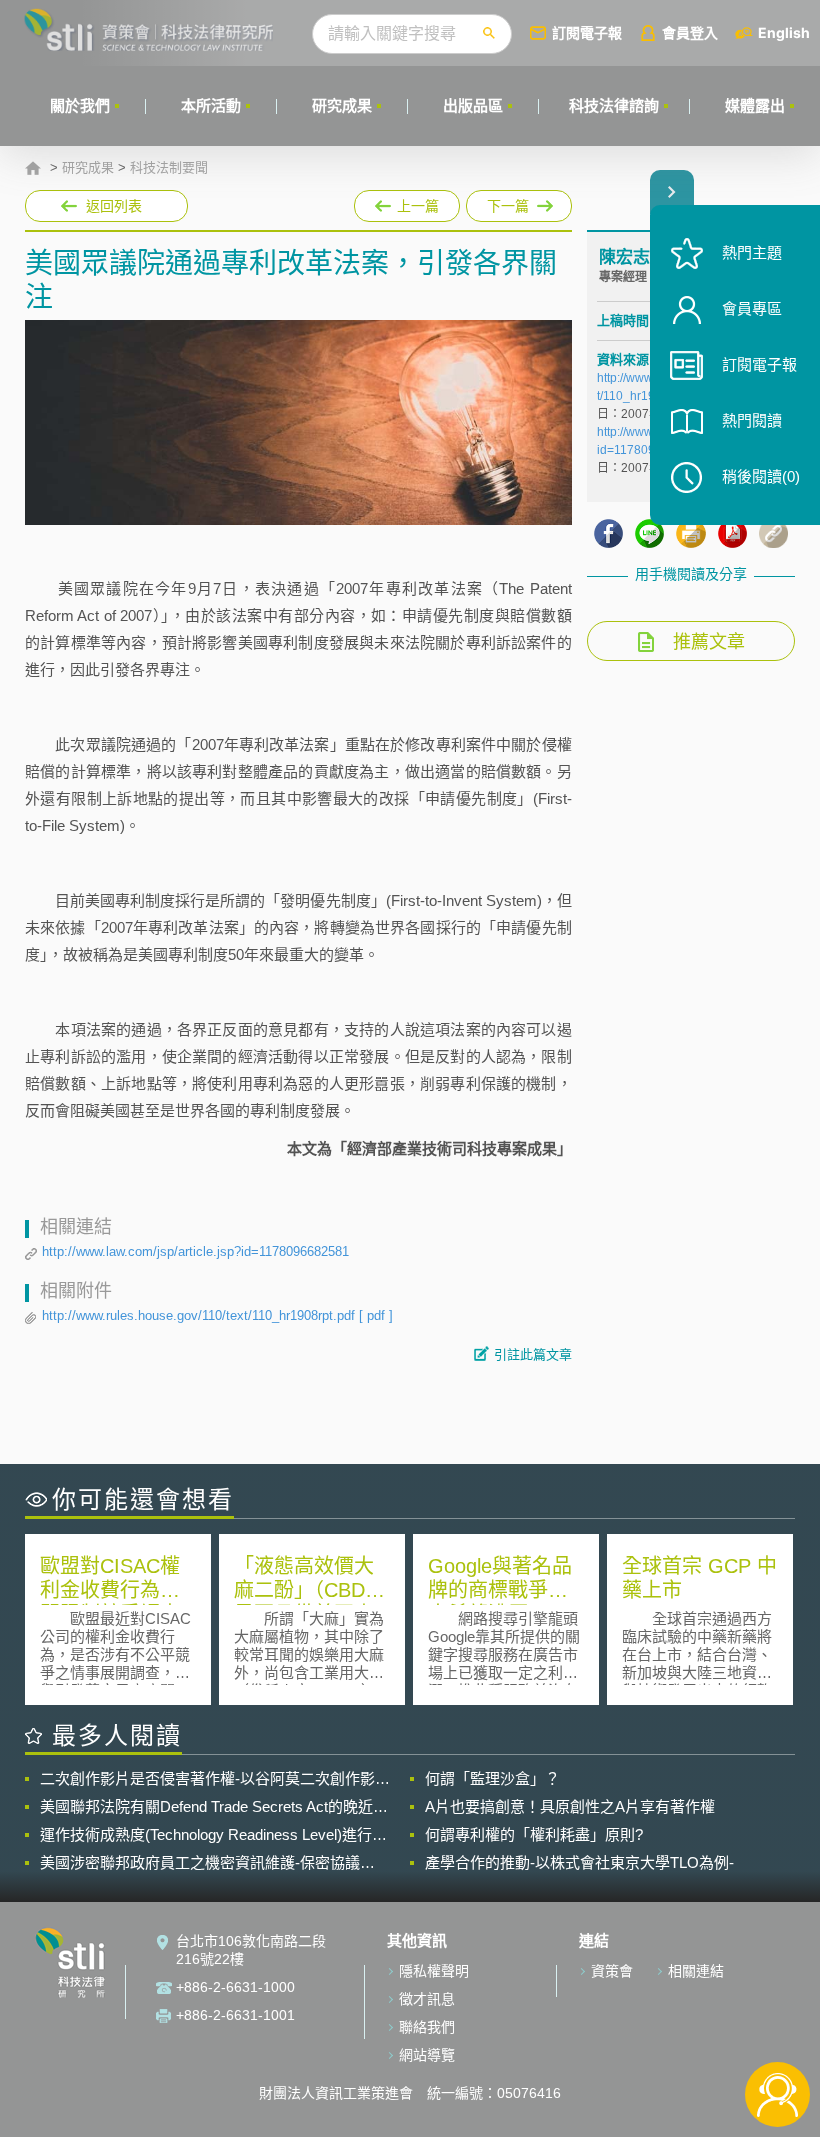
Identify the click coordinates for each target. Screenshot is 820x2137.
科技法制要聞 (169, 168)
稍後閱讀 (761, 476)
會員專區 (752, 308)
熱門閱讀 (752, 420)
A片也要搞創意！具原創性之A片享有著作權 (570, 1806)
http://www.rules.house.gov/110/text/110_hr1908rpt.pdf (217, 1315)
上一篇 (407, 202)
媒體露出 (755, 105)
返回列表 (114, 206)
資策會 (612, 1971)
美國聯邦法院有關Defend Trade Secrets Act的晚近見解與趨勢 (214, 1807)
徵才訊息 (427, 1999)
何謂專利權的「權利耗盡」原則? (534, 1834)
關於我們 (80, 105)
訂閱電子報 (587, 32)
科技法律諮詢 (614, 105)
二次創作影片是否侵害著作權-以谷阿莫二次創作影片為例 (215, 1779)
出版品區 (473, 105)
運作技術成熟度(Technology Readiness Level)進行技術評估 (213, 1835)
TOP (777, 2028)
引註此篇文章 (533, 1354)
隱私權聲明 (434, 1971)
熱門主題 (752, 252)
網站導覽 (427, 2055)
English (784, 32)
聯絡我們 (427, 2027)
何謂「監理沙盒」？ (492, 1778)
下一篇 (507, 202)
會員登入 (690, 32)
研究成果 (342, 105)
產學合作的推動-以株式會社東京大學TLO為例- (579, 1862)
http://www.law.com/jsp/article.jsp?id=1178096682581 (195, 1251)
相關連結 (696, 1971)
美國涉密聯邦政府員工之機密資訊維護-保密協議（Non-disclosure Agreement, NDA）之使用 (200, 1863)
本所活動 (211, 105)
